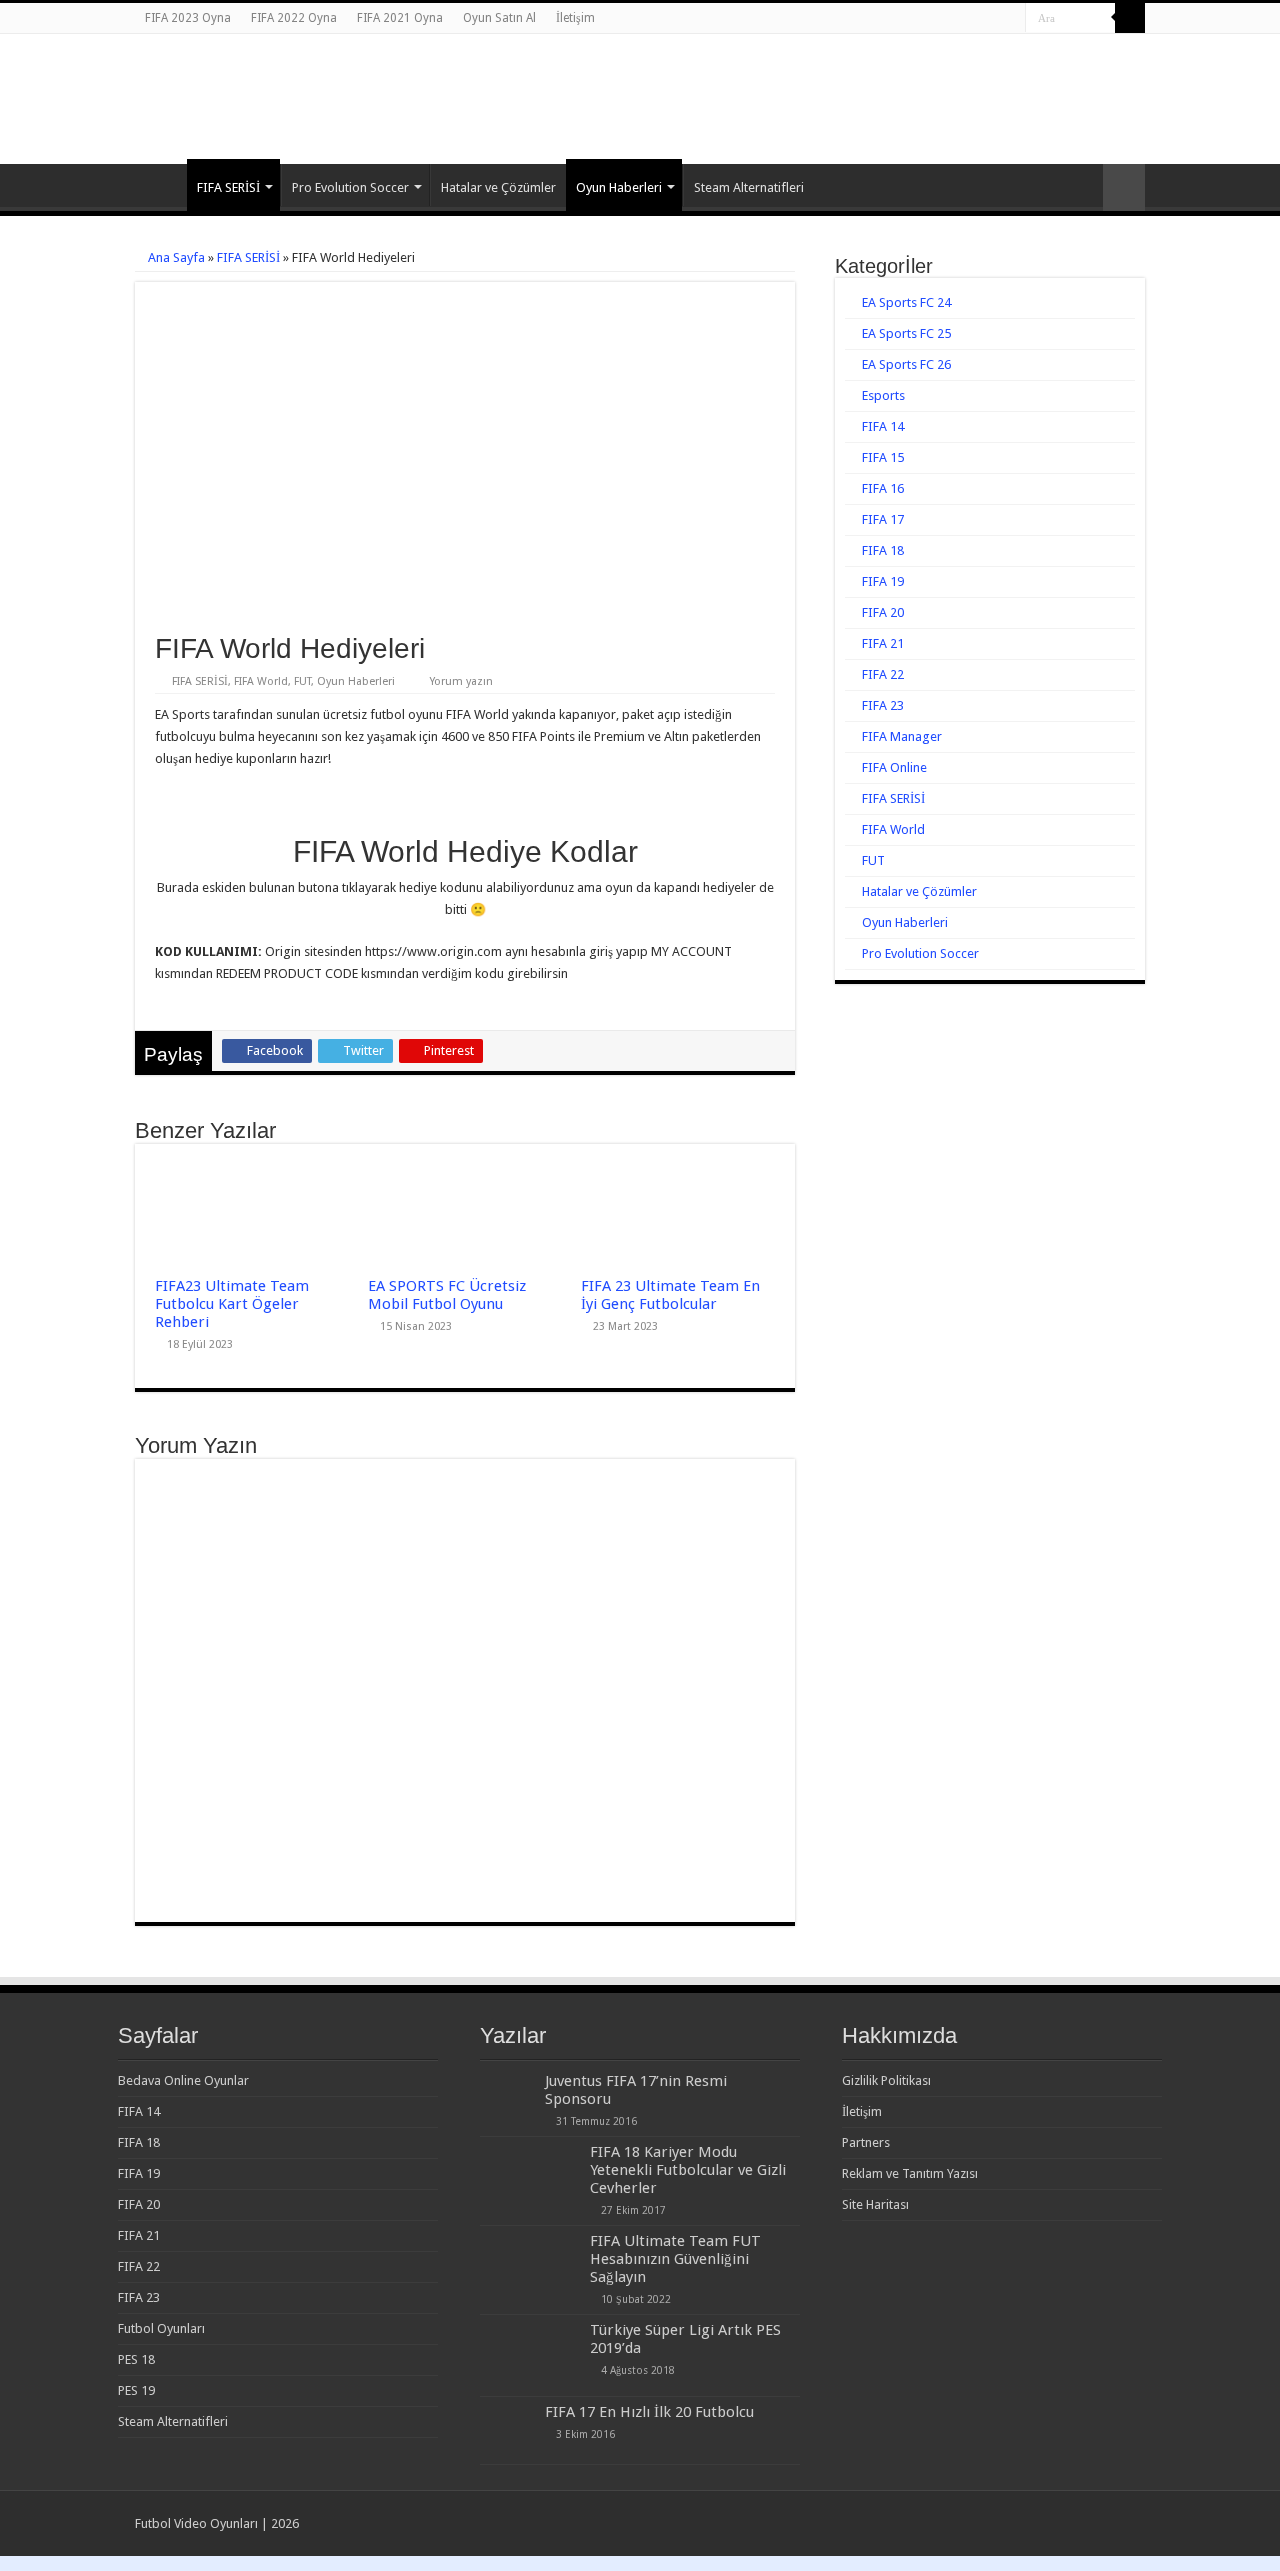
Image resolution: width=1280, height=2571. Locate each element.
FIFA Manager (902, 736)
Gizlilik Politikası (886, 2080)
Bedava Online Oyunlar (183, 2080)
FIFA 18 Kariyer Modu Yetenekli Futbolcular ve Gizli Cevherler (688, 2170)
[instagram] (1010, 19)
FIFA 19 (883, 581)
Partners (866, 2142)
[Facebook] (972, 19)
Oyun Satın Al (499, 18)
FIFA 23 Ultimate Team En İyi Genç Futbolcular (670, 1295)
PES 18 (136, 2359)
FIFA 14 (883, 426)
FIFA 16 (883, 488)
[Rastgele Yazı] (1124, 187)
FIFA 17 (883, 519)
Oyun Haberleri (619, 187)
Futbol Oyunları (161, 2328)
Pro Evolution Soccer (350, 187)
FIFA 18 (883, 550)
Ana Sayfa (161, 185)
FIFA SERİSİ (228, 187)
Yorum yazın (461, 681)
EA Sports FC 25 (906, 333)
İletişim (575, 18)
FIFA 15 (883, 457)
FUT (302, 681)
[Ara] (1130, 18)
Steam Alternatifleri (749, 187)
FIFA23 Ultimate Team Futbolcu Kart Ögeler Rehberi (232, 1304)
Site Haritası (875, 2204)
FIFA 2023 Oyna (188, 18)
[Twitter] (991, 19)
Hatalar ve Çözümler (498, 187)
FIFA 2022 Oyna (294, 18)
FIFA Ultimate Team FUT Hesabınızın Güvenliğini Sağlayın (675, 2259)
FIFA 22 (883, 674)
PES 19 (136, 2390)
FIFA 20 (883, 612)
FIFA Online (894, 767)
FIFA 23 (883, 705)
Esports (883, 395)
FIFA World (261, 681)
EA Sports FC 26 (906, 364)
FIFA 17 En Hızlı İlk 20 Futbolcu (649, 2412)
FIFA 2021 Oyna (400, 18)
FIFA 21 (883, 643)
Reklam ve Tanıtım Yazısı (910, 2173)
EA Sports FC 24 (906, 302)
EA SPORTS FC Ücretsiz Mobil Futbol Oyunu (447, 1295)
